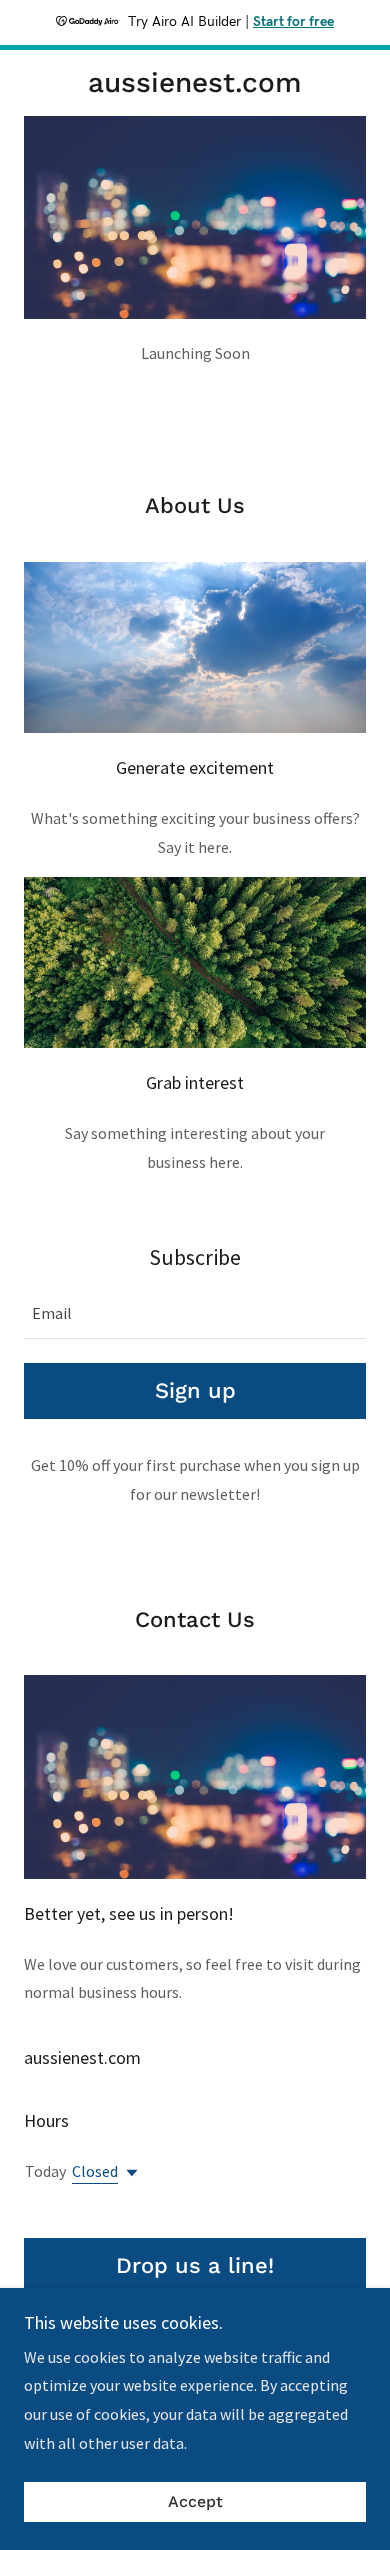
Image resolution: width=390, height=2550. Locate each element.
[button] (128, 2173)
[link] (194, 83)
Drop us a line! (195, 2265)
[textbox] (195, 1313)
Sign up (195, 1390)
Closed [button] (95, 2171)
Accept (195, 2502)
